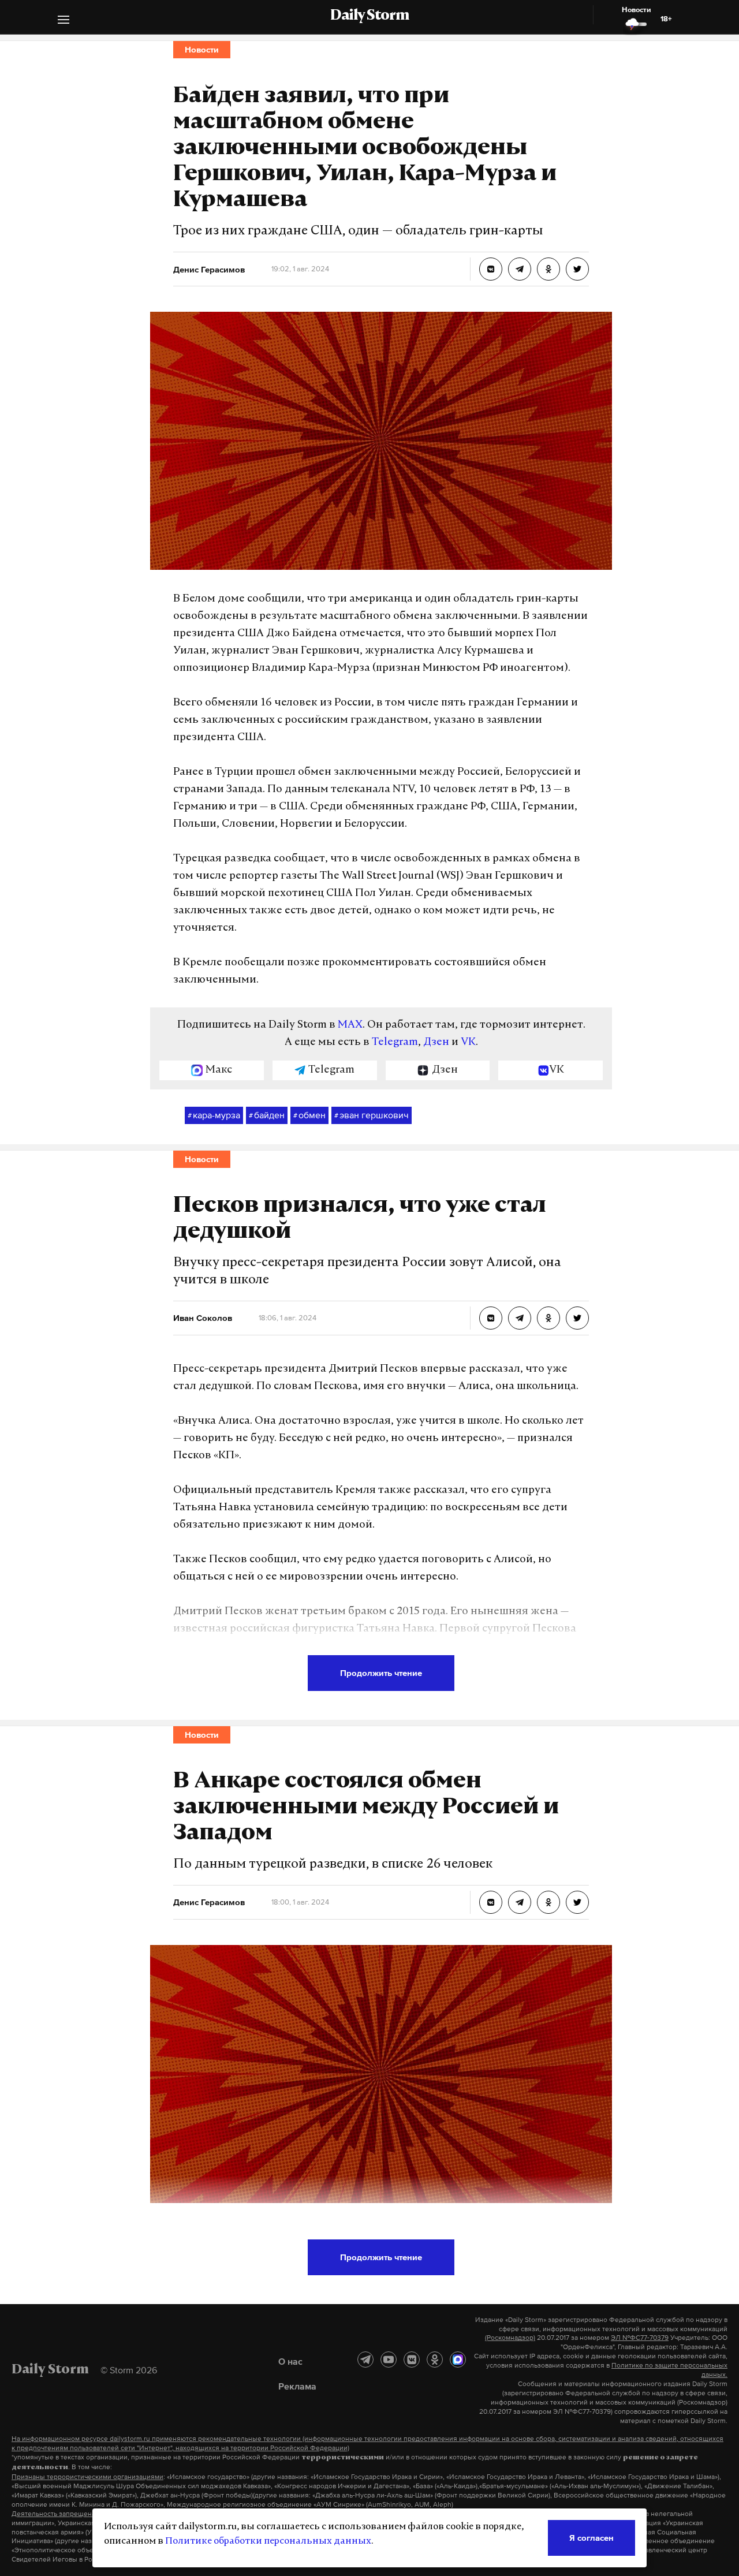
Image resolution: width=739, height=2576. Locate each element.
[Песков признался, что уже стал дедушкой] (491, 1318)
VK (468, 1043)
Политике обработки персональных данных (268, 2541)
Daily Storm (369, 16)
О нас (290, 2361)
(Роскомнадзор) (510, 2338)
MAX (350, 1025)
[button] (64, 21)
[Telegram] (365, 2360)
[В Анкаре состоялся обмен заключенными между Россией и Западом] (491, 1902)
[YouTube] (389, 2360)
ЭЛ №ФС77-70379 (640, 2338)
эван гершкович (372, 1115)
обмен (309, 1115)
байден (267, 1115)
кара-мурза (214, 1115)
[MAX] (458, 2360)
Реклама (297, 2386)
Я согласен (591, 2538)
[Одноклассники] (435, 2360)
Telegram (395, 1043)
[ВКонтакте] (412, 2360)
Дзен (436, 1043)
